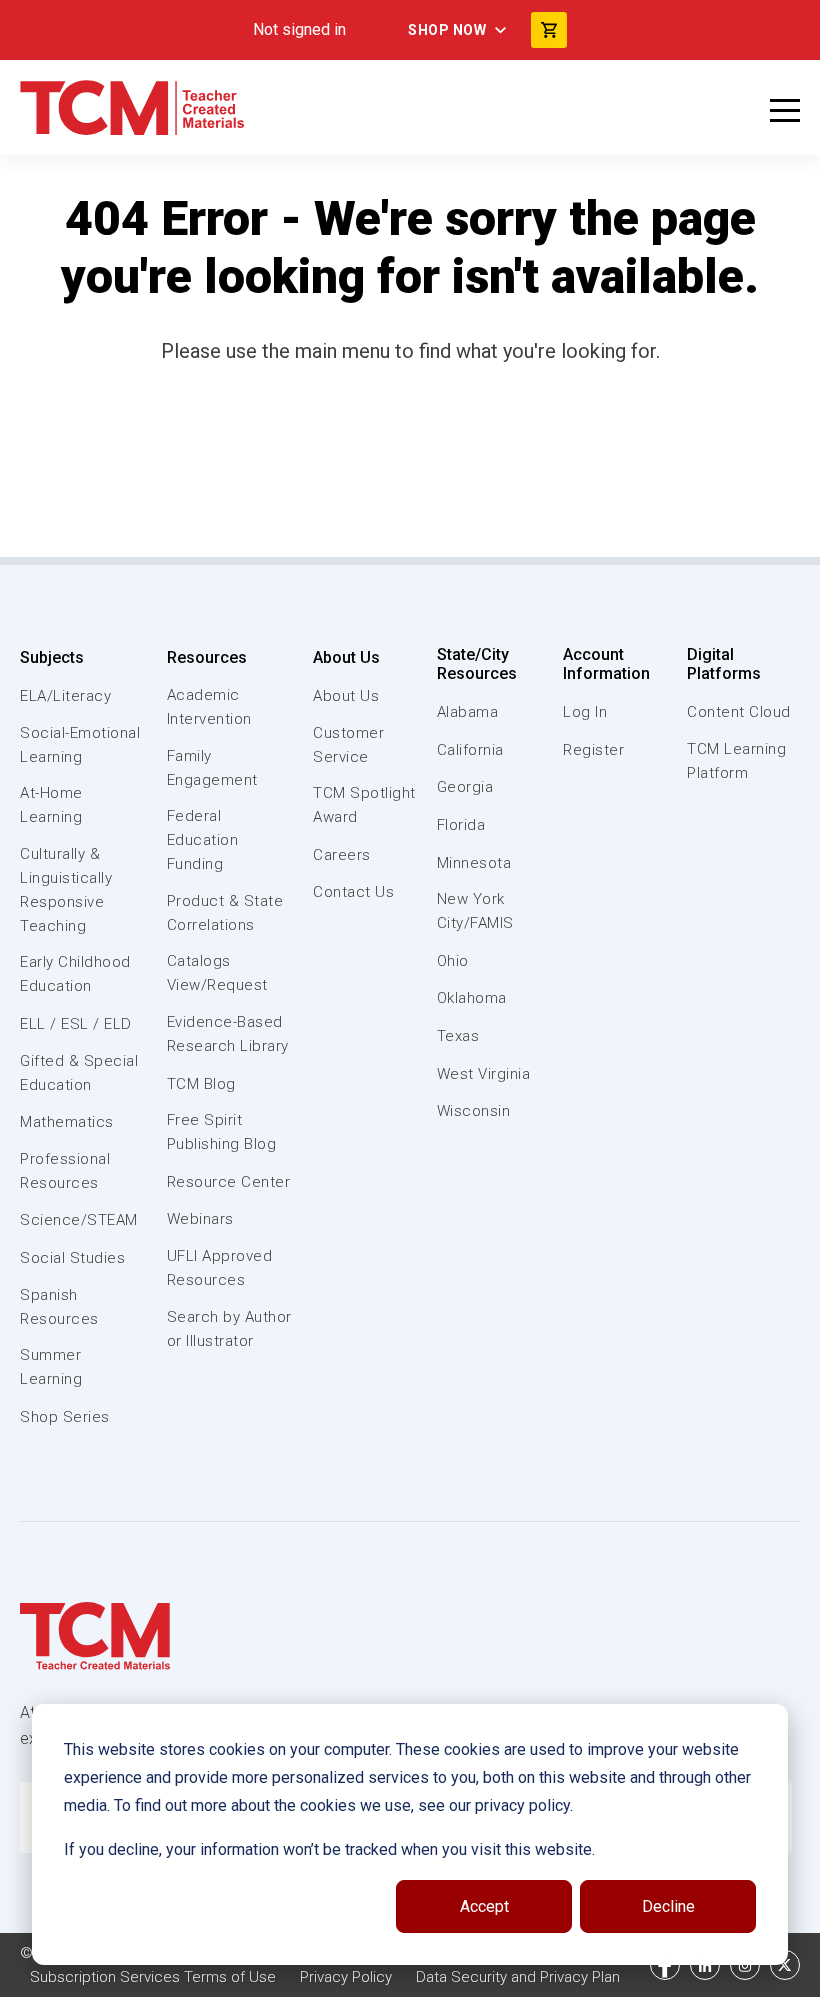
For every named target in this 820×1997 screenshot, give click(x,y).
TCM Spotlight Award (364, 805)
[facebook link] (665, 1965)
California (470, 750)
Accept (484, 1906)
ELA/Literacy (65, 696)
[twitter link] (785, 1965)
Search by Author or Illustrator (229, 1329)
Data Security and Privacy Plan (518, 1977)
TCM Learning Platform (736, 761)
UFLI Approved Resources (220, 1268)
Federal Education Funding (203, 840)
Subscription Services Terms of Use (153, 1977)
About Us (346, 657)
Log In (585, 712)
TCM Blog (201, 1084)
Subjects (52, 657)
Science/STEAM (79, 1220)
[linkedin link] (705, 1965)
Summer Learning (51, 1367)
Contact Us (353, 892)
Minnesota (474, 863)
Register (593, 750)
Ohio (453, 961)
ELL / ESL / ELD (76, 1024)
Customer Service (348, 745)
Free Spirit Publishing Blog (222, 1132)
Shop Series (65, 1417)
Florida (461, 825)
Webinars (200, 1219)
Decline (668, 1906)
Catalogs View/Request (217, 973)
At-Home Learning (51, 805)
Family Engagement (212, 768)
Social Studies (72, 1258)
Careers (342, 855)
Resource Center (229, 1182)
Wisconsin (474, 1111)
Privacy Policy (346, 1977)
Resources (207, 657)
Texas (458, 1036)
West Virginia (484, 1074)
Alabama (468, 712)
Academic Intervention (209, 707)
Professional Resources (65, 1171)
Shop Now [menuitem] (447, 30)
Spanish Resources (59, 1307)
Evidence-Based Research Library (228, 1034)
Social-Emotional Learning (80, 745)
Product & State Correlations (225, 913)
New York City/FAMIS (475, 911)
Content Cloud (739, 712)
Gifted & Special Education (79, 1073)
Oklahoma (472, 998)
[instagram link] (745, 1965)
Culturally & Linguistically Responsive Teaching (66, 890)
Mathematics (67, 1122)
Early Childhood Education (75, 974)
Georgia (465, 787)
